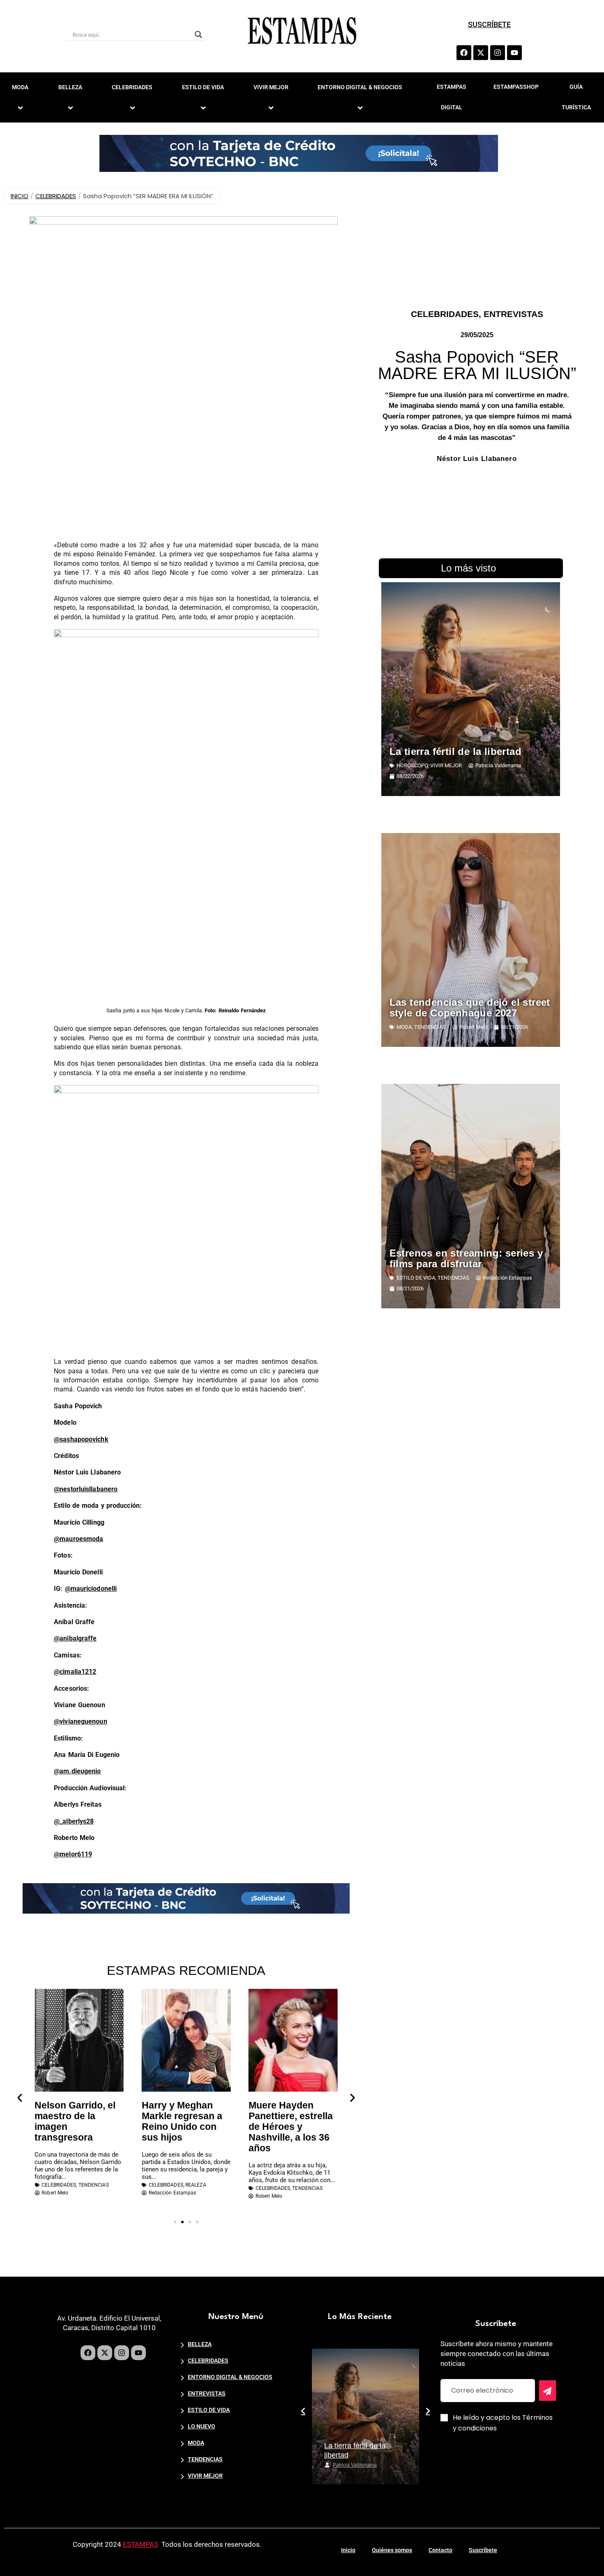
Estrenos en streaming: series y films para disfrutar (466, 1258)
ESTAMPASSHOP (516, 87)
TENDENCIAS (94, 2185)
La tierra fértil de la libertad (455, 751)
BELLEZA (70, 87)
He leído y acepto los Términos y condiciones (503, 2423)
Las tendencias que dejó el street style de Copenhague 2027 (470, 1008)
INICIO (20, 196)
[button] (20, 2098)
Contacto (440, 2550)
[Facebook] (464, 53)
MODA (404, 1027)
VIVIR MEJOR (271, 87)
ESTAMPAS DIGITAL (452, 97)
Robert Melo (347, 2465)
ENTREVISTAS (513, 314)
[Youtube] (514, 53)
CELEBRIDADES (132, 87)
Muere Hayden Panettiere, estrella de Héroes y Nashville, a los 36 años (291, 2127)
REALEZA (196, 2185)
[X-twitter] (481, 53)
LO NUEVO (202, 2426)
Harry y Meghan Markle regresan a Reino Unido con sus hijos (182, 2121)
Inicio (348, 2550)
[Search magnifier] (198, 35)
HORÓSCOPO (412, 765)
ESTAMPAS (141, 2544)
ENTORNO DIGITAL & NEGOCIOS (360, 87)
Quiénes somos (392, 2550)
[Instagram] (498, 53)
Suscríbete (483, 2550)
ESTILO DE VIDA (203, 87)
